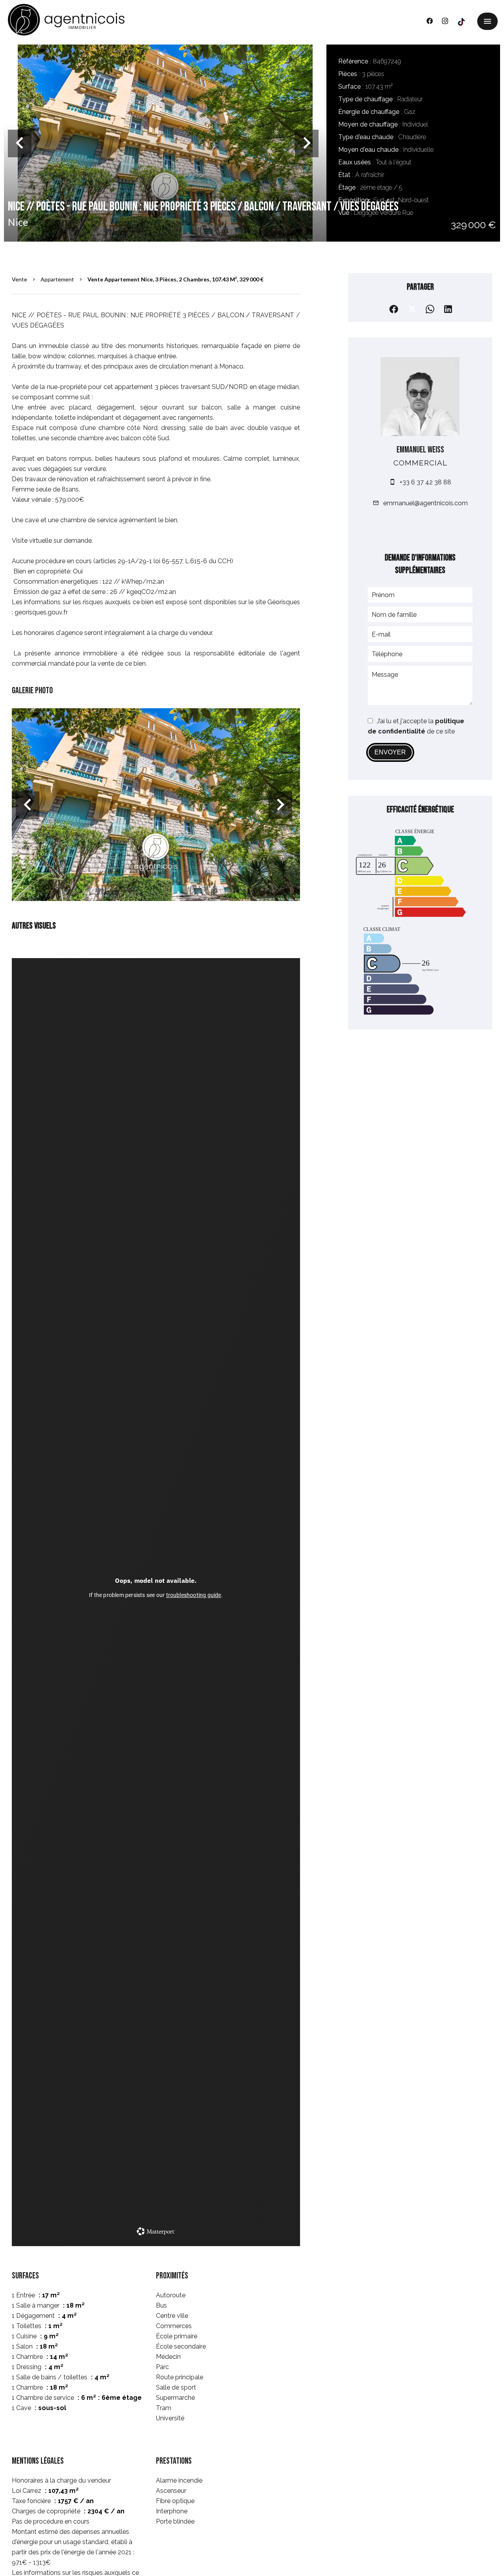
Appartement (57, 279)
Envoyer (390, 752)
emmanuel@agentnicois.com (425, 503)
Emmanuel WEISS (420, 450)
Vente (19, 279)
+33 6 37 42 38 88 (425, 482)
